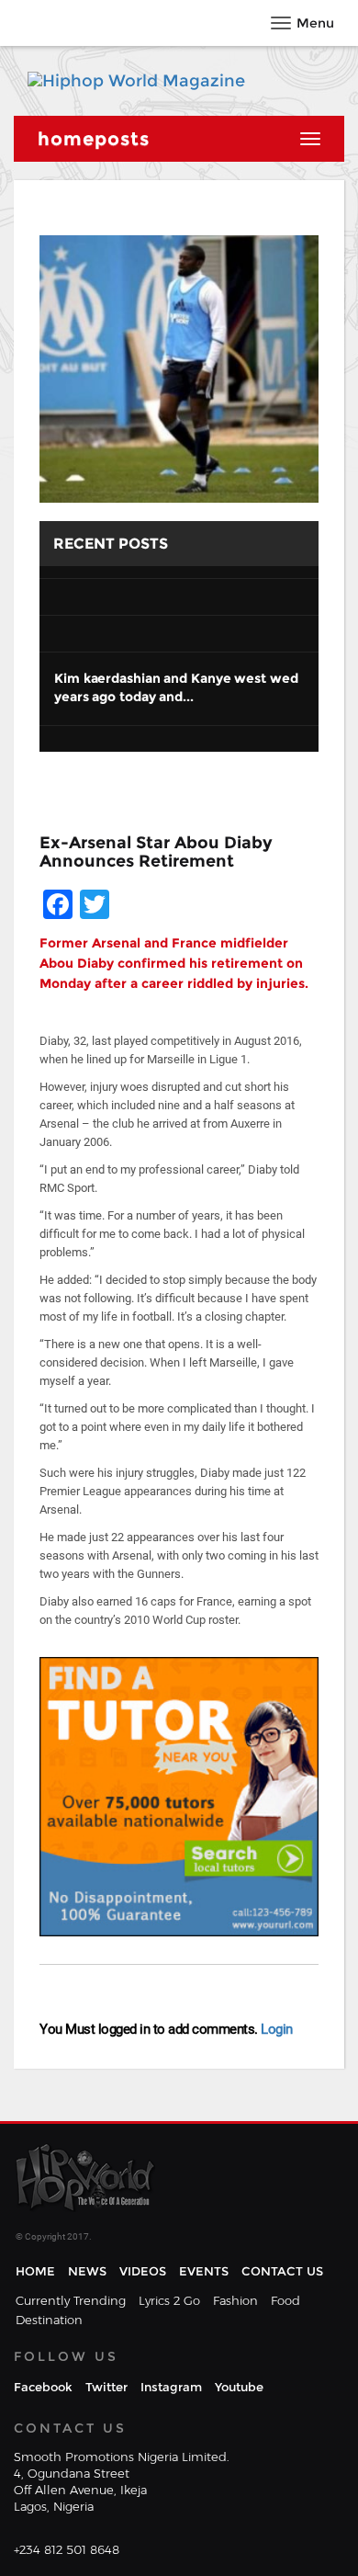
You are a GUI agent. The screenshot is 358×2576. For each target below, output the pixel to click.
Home (35, 2271)
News (87, 2271)
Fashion (235, 2300)
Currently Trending (71, 2300)
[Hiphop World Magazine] (136, 81)
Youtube (239, 2387)
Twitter (106, 2387)
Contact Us (282, 2271)
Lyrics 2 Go (169, 2300)
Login (275, 2029)
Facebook (43, 2387)
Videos (143, 2271)
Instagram (171, 2387)
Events (204, 2271)
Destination (49, 2320)
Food (285, 2300)
